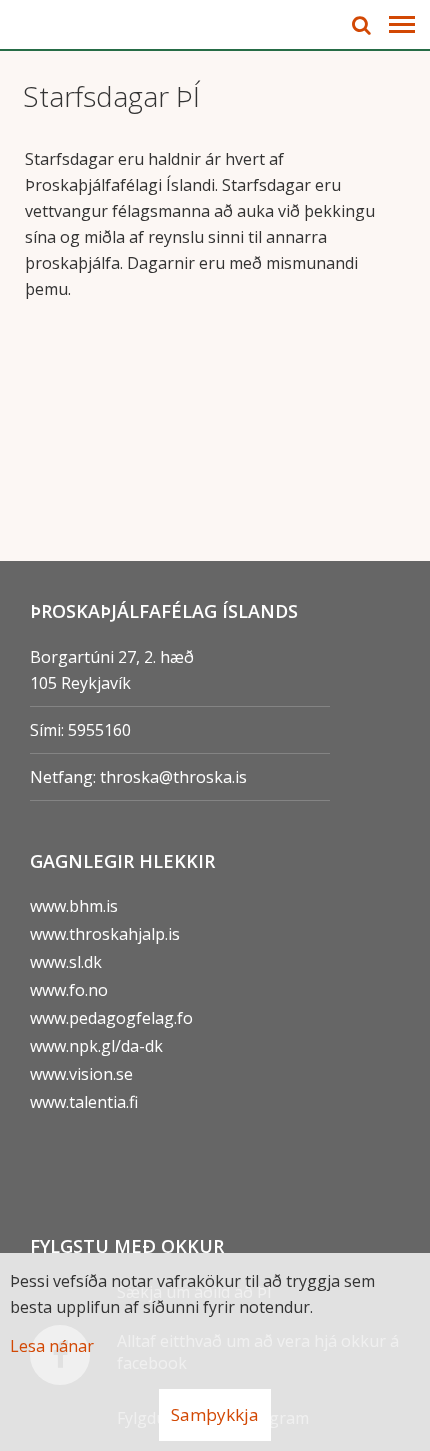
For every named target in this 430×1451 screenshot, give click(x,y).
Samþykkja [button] (215, 1414)
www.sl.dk (66, 962)
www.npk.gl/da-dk (96, 1046)
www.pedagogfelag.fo (111, 1018)
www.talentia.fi (84, 1102)
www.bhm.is (74, 906)
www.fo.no (69, 990)
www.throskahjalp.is (105, 934)
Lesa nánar (52, 1346)
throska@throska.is (173, 777)
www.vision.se (81, 1074)
